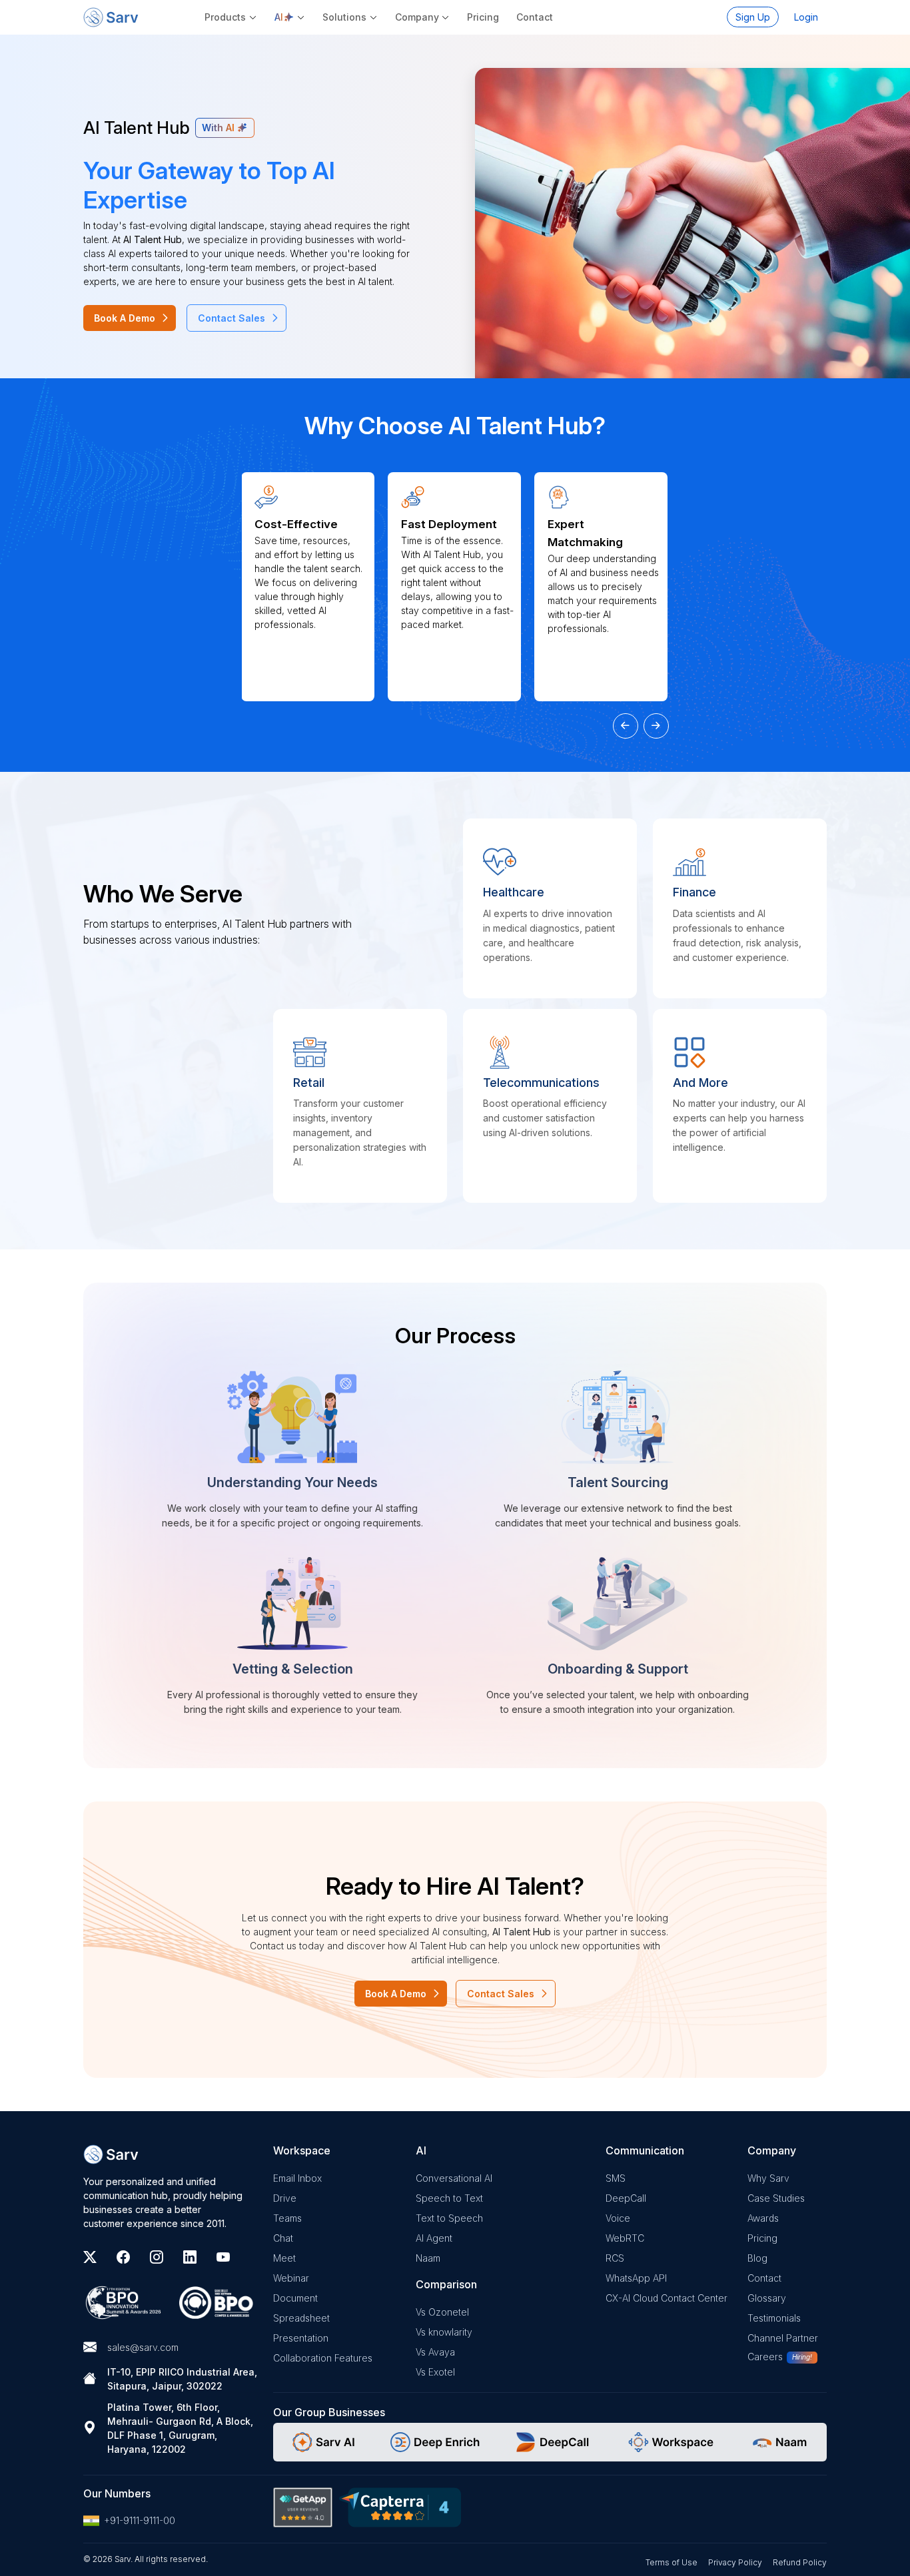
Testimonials (774, 2318)
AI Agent (434, 2238)
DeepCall (626, 2198)
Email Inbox (297, 2178)
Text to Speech (449, 2218)
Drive (285, 2198)
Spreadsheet (301, 2318)
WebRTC (625, 2238)
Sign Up (753, 17)
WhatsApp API (636, 2278)
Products (225, 17)
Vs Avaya (435, 2352)
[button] (290, 17)
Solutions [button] (344, 17)
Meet (284, 2258)
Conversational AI (454, 2178)
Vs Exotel (435, 2372)
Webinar (291, 2278)
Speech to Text (449, 2198)
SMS (616, 2178)
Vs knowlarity (444, 2332)
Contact (535, 17)
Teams (287, 2218)
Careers (765, 2357)
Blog (757, 2258)
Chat (283, 2238)
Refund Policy (800, 2562)
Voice (618, 2218)
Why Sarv (768, 2178)
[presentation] (626, 726)
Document (295, 2298)
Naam (428, 2258)
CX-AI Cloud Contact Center (667, 2298)
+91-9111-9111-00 (140, 2520)
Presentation (301, 2338)
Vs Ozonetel (442, 2312)
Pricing (483, 17)
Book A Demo (125, 318)
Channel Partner (783, 2338)
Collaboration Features (323, 2358)
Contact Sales (231, 318)
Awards (763, 2218)
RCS (615, 2258)
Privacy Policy (735, 2562)
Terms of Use (672, 2562)
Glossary (767, 2298)
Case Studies (776, 2198)
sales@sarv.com (143, 2347)
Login (806, 17)
